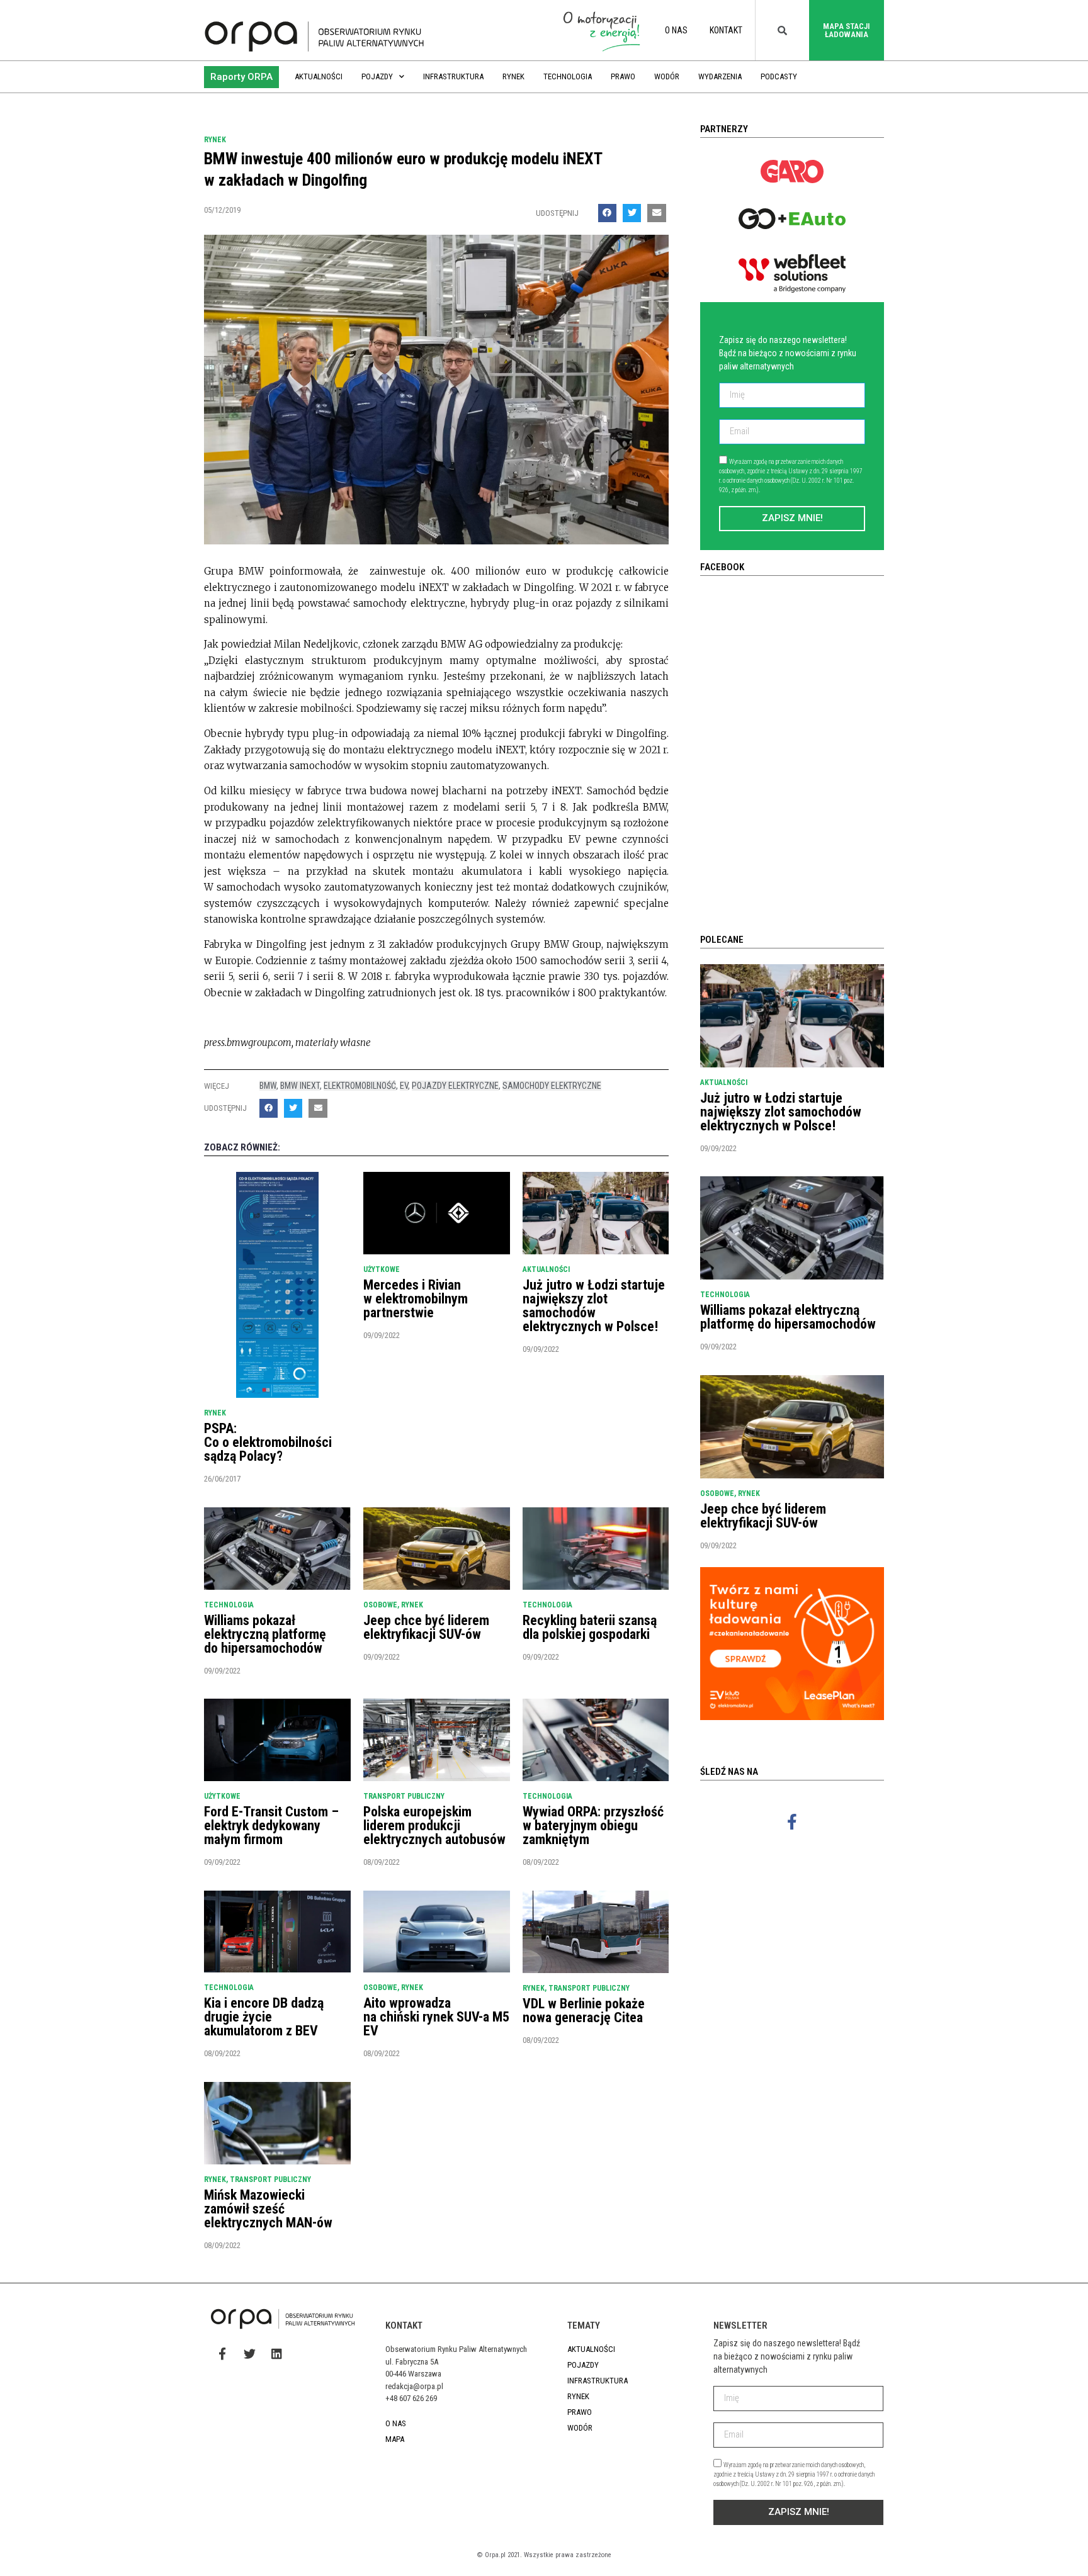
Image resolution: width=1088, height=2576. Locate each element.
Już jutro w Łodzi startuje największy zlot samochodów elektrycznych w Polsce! (594, 1306)
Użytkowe (382, 1269)
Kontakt (726, 30)
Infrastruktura (453, 76)
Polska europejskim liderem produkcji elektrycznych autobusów (434, 1825)
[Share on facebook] (607, 213)
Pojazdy (377, 76)
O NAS (676, 30)
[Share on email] (656, 213)
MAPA (395, 2439)
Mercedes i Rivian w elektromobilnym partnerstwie (416, 1299)
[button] (241, 77)
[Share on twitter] (632, 213)
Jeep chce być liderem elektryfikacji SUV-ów (426, 1627)
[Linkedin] (276, 2354)
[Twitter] (249, 2354)
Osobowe (380, 1605)
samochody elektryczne (552, 1086)
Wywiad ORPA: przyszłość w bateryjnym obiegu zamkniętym (593, 1825)
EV (404, 1086)
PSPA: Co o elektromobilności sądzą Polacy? (268, 1442)
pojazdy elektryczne (455, 1086)
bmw (268, 1086)
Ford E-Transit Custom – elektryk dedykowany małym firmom (271, 1825)
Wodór (667, 76)
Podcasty (779, 76)
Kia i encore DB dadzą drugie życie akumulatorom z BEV (264, 2017)
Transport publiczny (404, 1796)
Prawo (623, 76)
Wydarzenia (720, 76)
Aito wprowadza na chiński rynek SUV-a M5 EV (436, 2017)
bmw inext (300, 1086)
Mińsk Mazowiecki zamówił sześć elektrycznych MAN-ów (268, 2209)
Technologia (568, 76)
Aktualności (319, 76)
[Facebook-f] (792, 1821)
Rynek (513, 76)
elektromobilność (360, 1086)
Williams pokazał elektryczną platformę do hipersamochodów (265, 1634)
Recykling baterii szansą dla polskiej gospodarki (590, 1627)
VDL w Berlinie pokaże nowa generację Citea (584, 2011)
